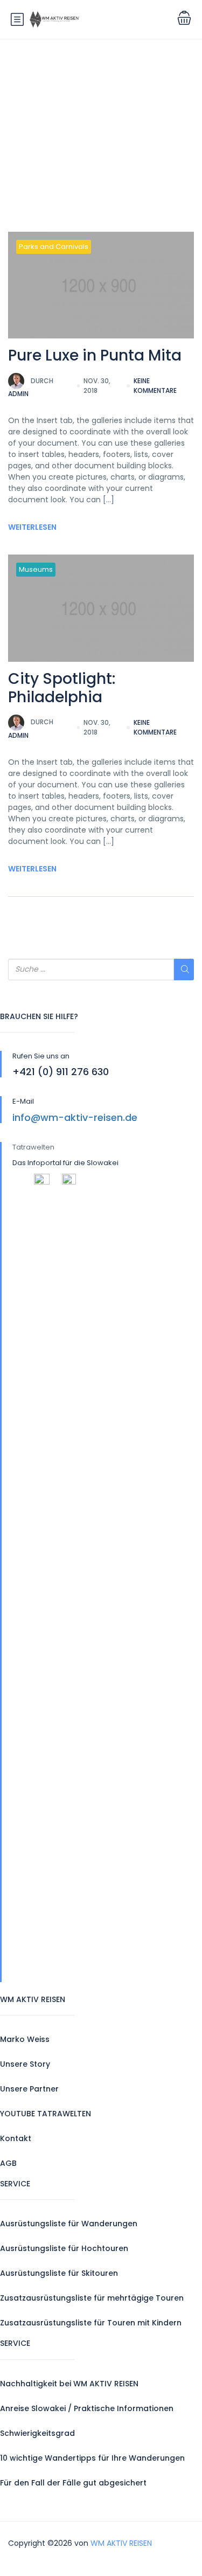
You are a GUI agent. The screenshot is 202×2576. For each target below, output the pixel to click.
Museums (36, 569)
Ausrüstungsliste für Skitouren (59, 2273)
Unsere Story (25, 2064)
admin (31, 387)
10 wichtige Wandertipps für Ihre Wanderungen (92, 2458)
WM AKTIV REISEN (121, 2543)
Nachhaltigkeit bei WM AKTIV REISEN (69, 2384)
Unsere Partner (29, 2089)
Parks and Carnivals (54, 247)
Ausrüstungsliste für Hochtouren (64, 2248)
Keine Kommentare (155, 386)
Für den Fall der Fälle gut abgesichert (73, 2483)
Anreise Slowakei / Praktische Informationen (87, 2408)
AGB (8, 2163)
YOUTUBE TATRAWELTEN (46, 2114)
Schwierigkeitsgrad (37, 2433)
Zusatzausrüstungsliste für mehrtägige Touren (92, 2298)
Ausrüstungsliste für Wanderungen (69, 2224)
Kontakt (16, 2138)
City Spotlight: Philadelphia (62, 688)
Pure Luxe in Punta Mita (95, 355)
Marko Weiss (25, 2039)
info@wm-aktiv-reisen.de (75, 1117)
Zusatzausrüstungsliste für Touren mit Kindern (91, 2323)
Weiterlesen (32, 527)
